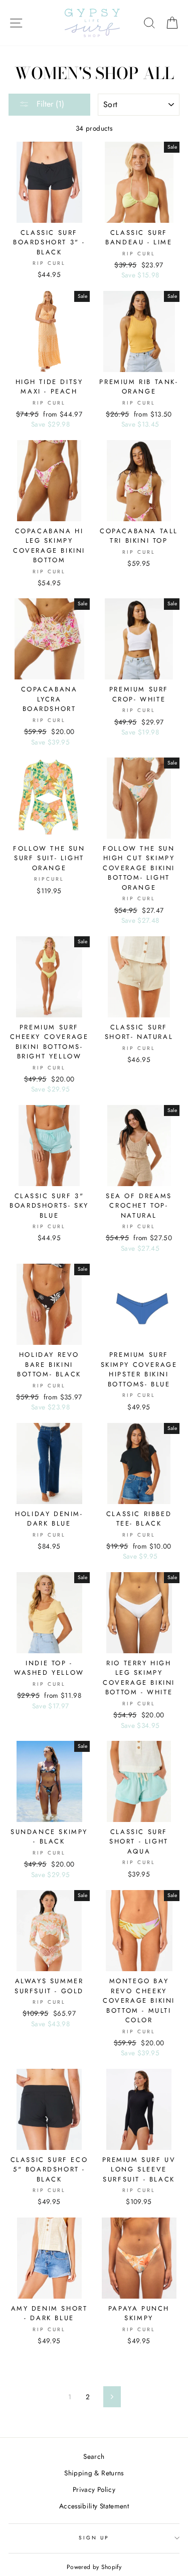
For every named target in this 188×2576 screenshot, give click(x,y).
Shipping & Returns (94, 2473)
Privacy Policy (94, 2489)
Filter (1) (49, 104)
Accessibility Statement (94, 2506)
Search (94, 2456)
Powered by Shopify (94, 2567)
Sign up (94, 2538)
